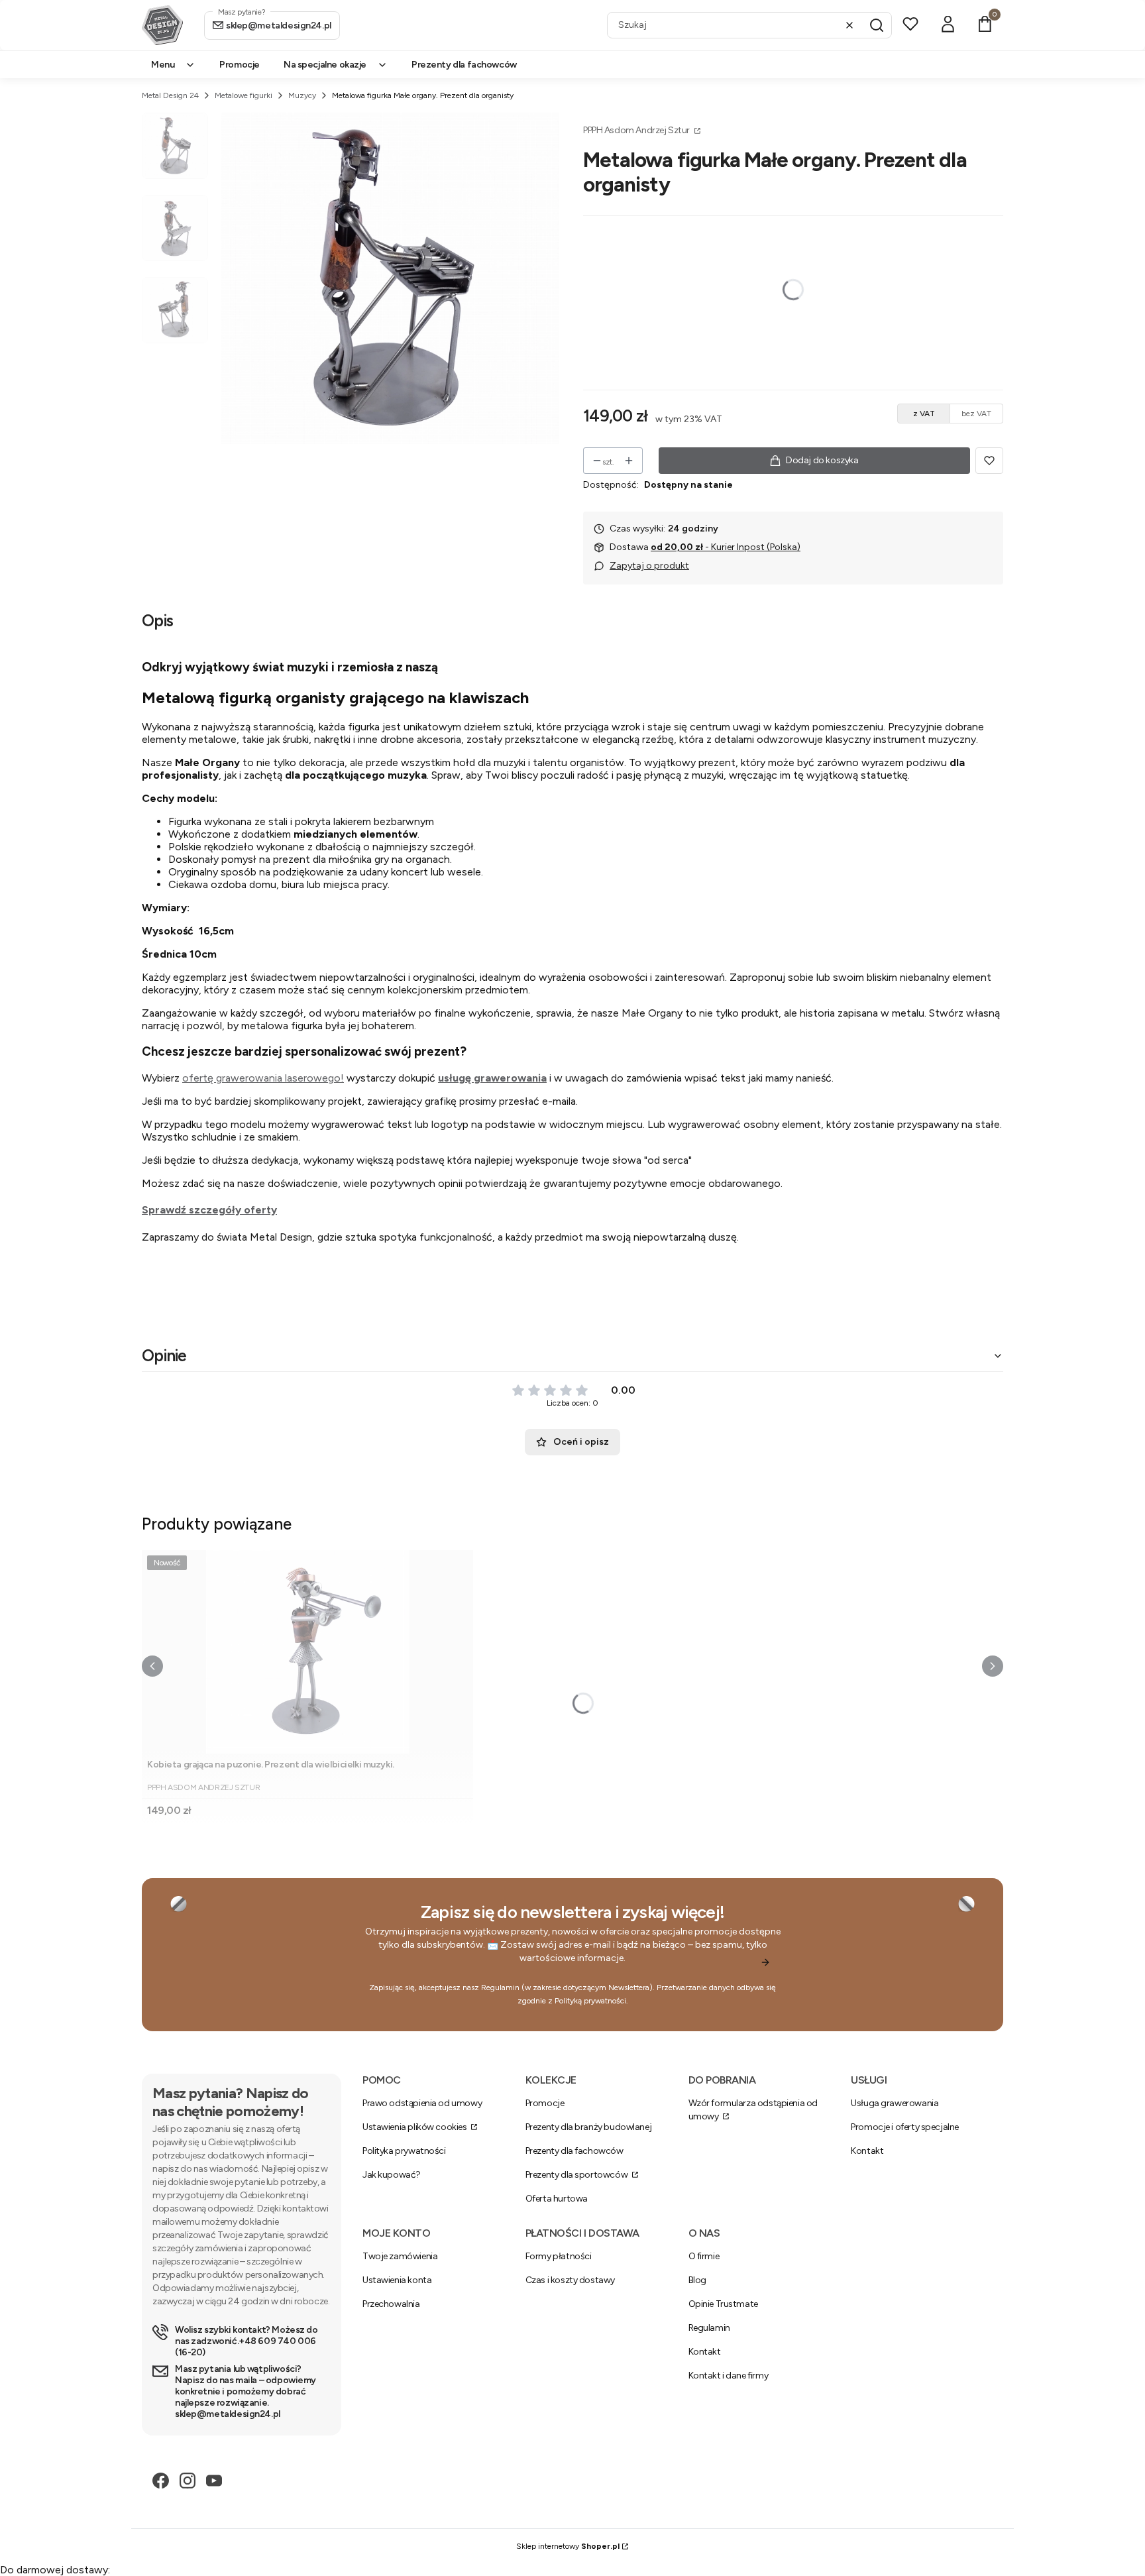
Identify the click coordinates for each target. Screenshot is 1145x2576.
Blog (697, 2280)
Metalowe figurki (244, 95)
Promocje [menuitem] (240, 65)
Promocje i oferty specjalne (905, 2127)
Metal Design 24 (170, 95)
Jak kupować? (392, 2175)
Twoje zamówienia (400, 2256)
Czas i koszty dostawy (570, 2280)
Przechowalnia (391, 2304)
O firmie (704, 2256)
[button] (877, 25)
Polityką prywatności (590, 2001)
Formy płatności (559, 2256)
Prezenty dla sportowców (577, 2175)
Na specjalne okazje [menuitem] (325, 65)
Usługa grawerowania (895, 2103)
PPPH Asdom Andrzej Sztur (637, 130)
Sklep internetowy (568, 2546)
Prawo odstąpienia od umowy (422, 2103)
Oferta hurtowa (557, 2199)
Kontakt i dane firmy (729, 2376)
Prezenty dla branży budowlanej (588, 2127)
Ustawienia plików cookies (415, 2127)
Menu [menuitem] (163, 65)
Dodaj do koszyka (822, 460)
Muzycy (302, 95)
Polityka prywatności (404, 2151)
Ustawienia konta (397, 2280)
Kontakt (867, 2151)
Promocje (545, 2103)
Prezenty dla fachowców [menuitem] (464, 65)
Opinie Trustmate (723, 2304)
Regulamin (500, 1988)
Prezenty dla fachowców (574, 2151)
